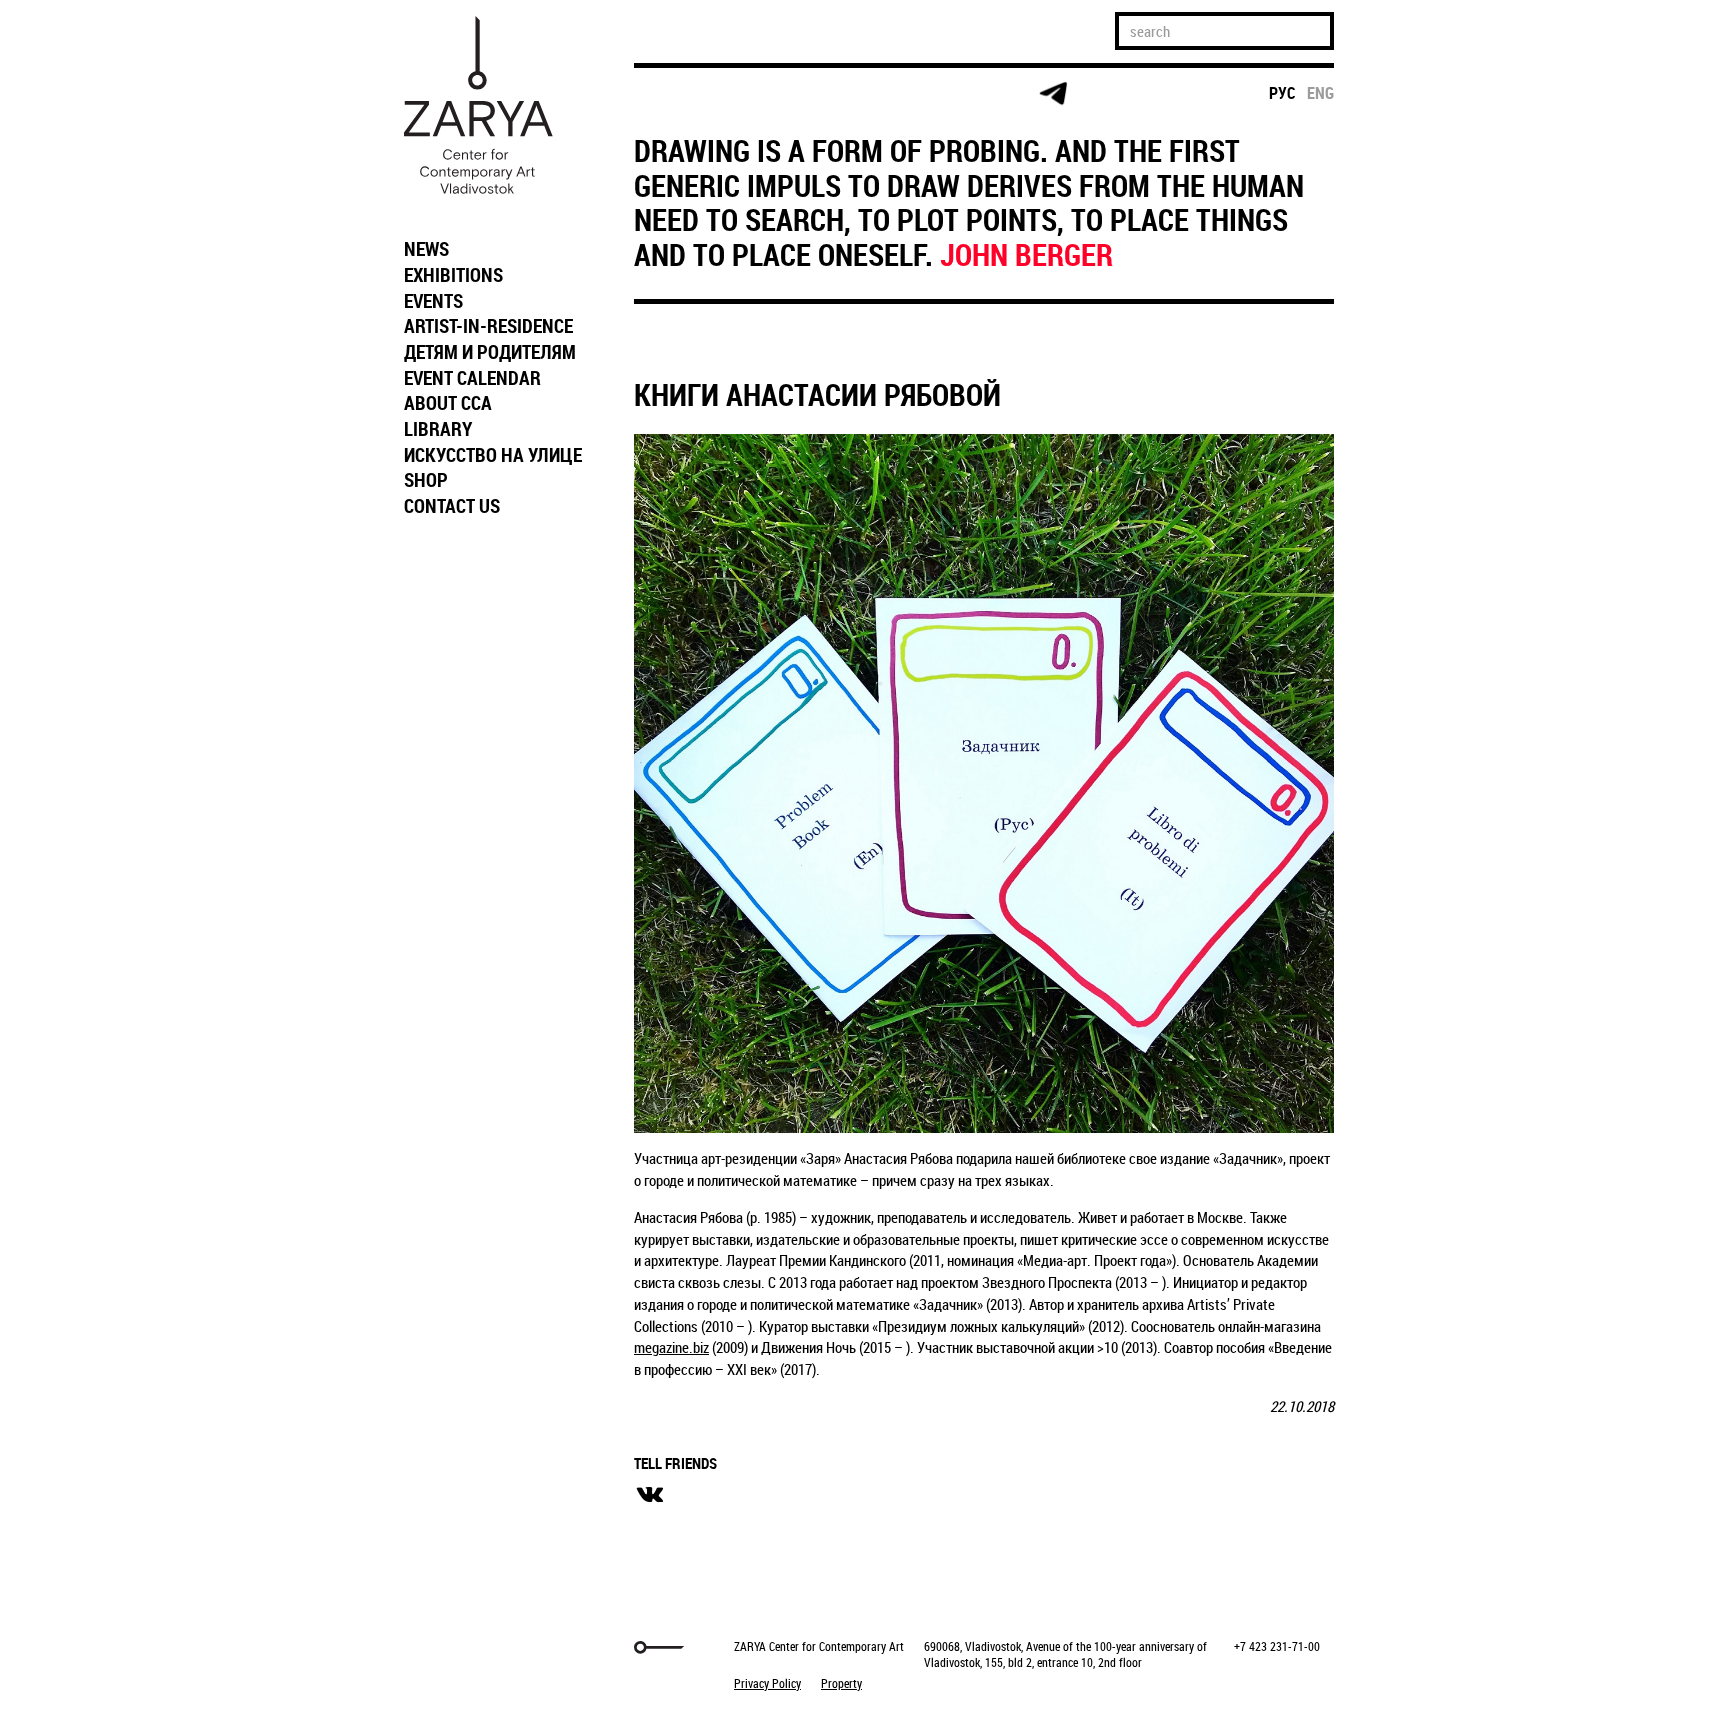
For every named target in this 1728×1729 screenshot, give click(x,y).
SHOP (426, 480)
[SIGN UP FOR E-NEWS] (668, 94)
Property (841, 1683)
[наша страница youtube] (976, 94)
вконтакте (650, 1495)
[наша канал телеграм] (1053, 94)
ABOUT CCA (448, 403)
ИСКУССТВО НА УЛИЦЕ (493, 455)
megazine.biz (671, 1347)
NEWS (426, 249)
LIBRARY (438, 429)
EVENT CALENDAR (472, 378)
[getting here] (822, 94)
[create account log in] (745, 94)
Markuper (446, 1647)
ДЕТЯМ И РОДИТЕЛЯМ (490, 352)
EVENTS (433, 301)
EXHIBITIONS (453, 275)
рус (1282, 93)
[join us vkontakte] (899, 94)
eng (1320, 93)
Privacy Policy (767, 1683)
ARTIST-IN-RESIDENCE (488, 326)
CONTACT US (452, 506)
